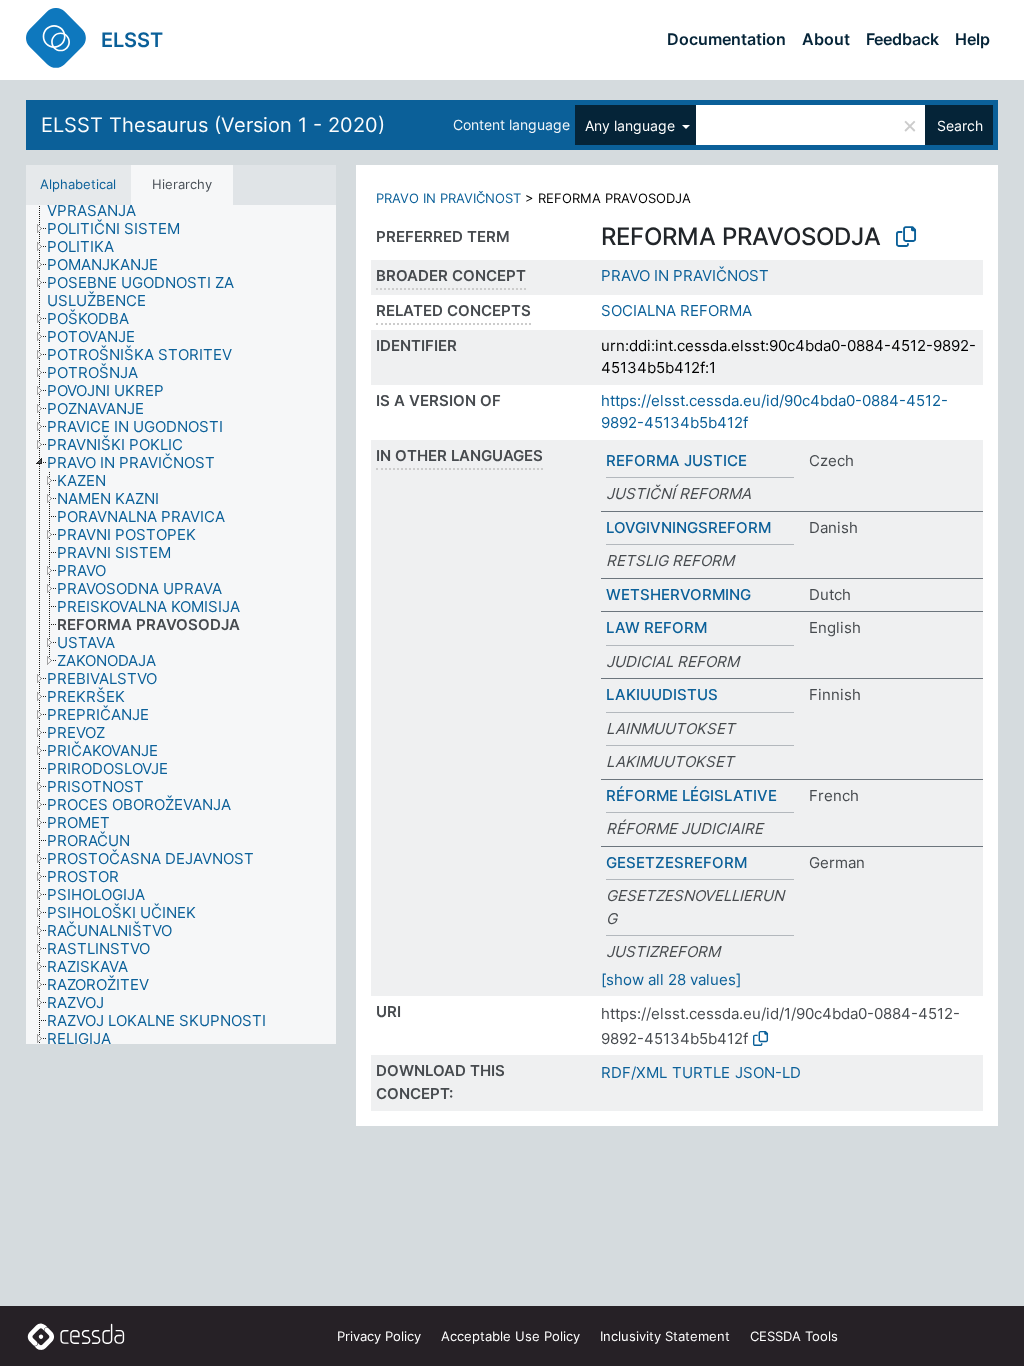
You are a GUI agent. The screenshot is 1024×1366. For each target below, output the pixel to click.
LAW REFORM (656, 627)
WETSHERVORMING (678, 594)
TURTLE (701, 1072)
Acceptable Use (510, 1336)
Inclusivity (665, 1336)
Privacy (379, 1336)
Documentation (726, 39)
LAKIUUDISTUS (662, 694)
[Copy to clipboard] (906, 237)
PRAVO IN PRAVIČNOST (448, 198)
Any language (632, 125)
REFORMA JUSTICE (676, 460)
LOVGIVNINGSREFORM (688, 527)
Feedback (902, 39)
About (826, 39)
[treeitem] (122, 229)
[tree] (181, 624)
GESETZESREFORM (676, 862)
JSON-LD (768, 1072)
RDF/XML (634, 1072)
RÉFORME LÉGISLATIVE (691, 795)
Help (972, 39)
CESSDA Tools (794, 1336)
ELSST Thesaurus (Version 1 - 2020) (213, 125)
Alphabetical (78, 184)
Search (960, 125)
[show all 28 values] (671, 979)
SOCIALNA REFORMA (676, 310)
